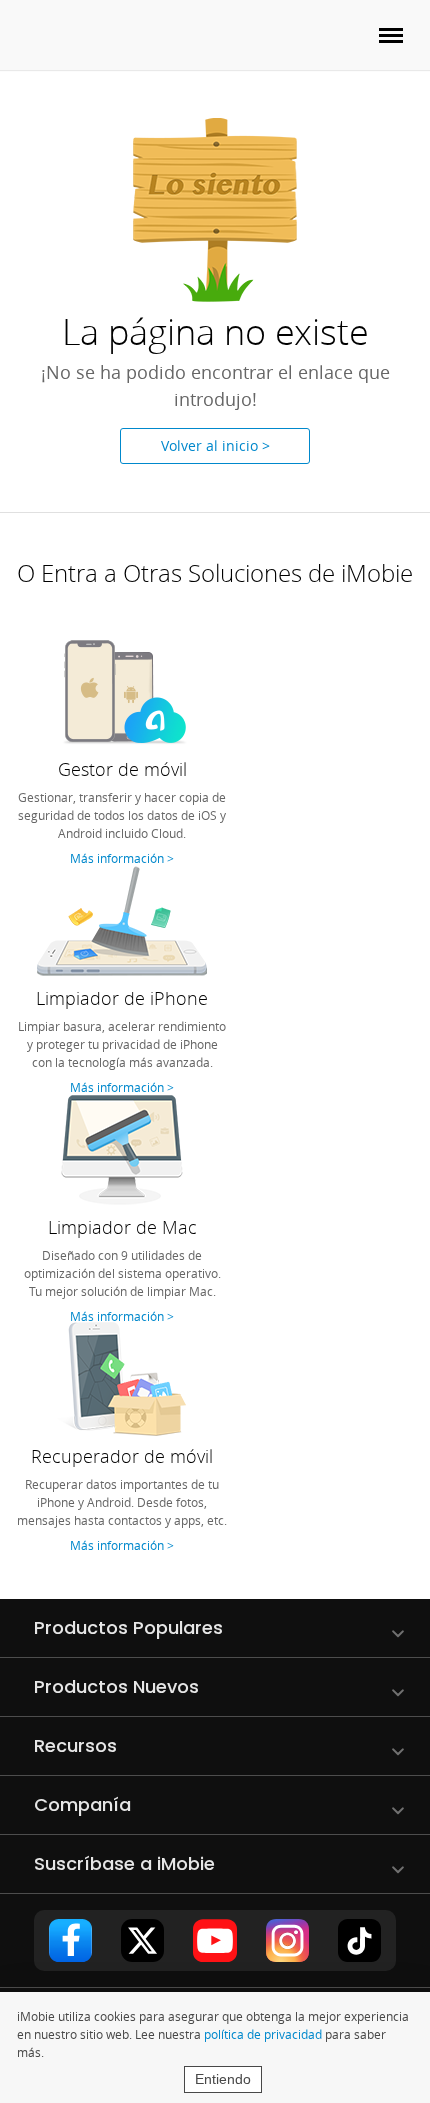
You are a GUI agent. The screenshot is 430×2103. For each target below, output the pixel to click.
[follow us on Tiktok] (359, 1940)
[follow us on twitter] (142, 1940)
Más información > (122, 858)
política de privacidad (263, 2034)
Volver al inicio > (215, 445)
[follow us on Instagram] (287, 1940)
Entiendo (223, 2079)
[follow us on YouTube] (214, 1940)
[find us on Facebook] (70, 1940)
